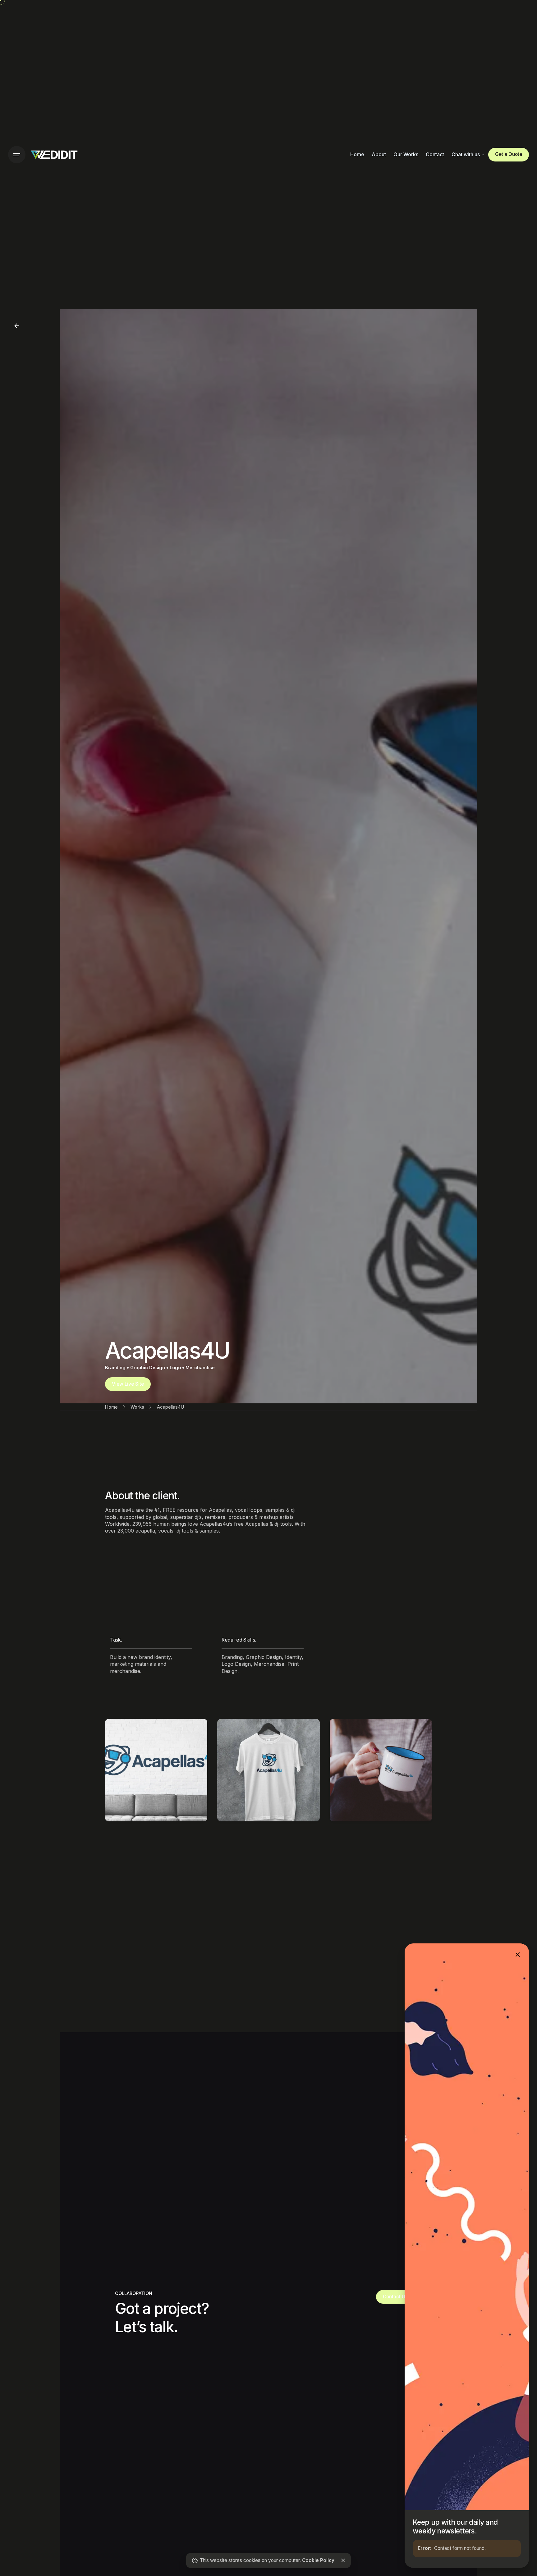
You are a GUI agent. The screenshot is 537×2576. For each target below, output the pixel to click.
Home (111, 1407)
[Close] (343, 2560)
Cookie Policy (318, 2560)
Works (137, 1407)
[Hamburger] (17, 155)
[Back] (17, 326)
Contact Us (395, 2297)
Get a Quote (509, 154)
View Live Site (128, 1384)
